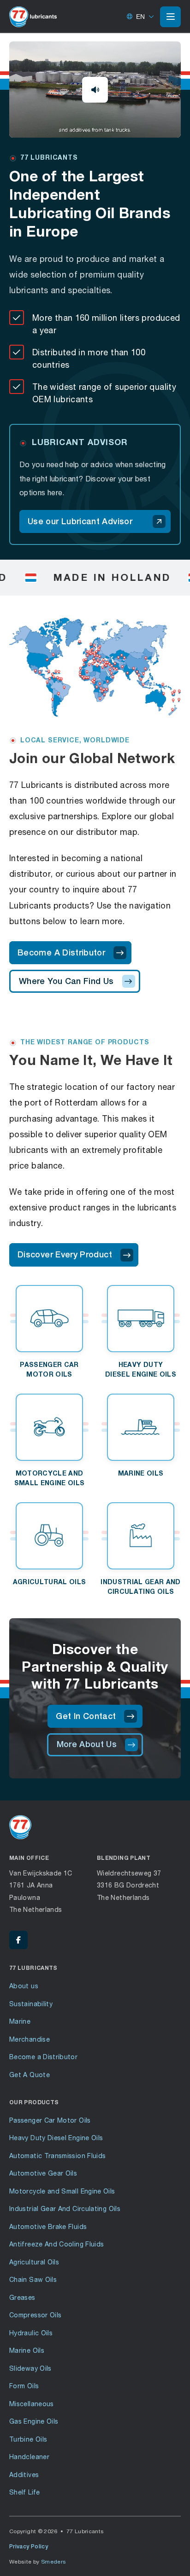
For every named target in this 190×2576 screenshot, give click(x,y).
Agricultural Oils (34, 2262)
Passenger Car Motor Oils (50, 2120)
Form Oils (24, 2386)
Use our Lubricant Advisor (80, 521)
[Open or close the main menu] (170, 17)
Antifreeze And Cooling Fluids (56, 2244)
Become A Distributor (61, 952)
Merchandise (30, 2039)
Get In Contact (86, 1716)
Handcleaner (29, 2457)
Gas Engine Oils (34, 2421)
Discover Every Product (65, 1254)
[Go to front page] (33, 17)
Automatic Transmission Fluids (57, 2156)
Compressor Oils (35, 2315)
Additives (24, 2475)
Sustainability (31, 2004)
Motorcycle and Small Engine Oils (62, 2191)
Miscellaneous (32, 2404)
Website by (38, 2562)
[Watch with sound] (95, 90)
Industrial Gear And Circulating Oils (65, 2208)
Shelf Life (25, 2492)
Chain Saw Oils (33, 2279)
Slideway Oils (30, 2368)
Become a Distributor (43, 2057)
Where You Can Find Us (66, 981)
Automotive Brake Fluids (48, 2226)
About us (24, 1986)
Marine (20, 2021)
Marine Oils (27, 2350)
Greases (22, 2297)
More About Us (87, 1744)
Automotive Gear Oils (43, 2173)
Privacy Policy (29, 2547)
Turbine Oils (28, 2439)
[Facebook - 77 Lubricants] (18, 1940)
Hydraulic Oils (31, 2333)
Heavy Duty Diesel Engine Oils (56, 2138)
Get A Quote (30, 2075)
